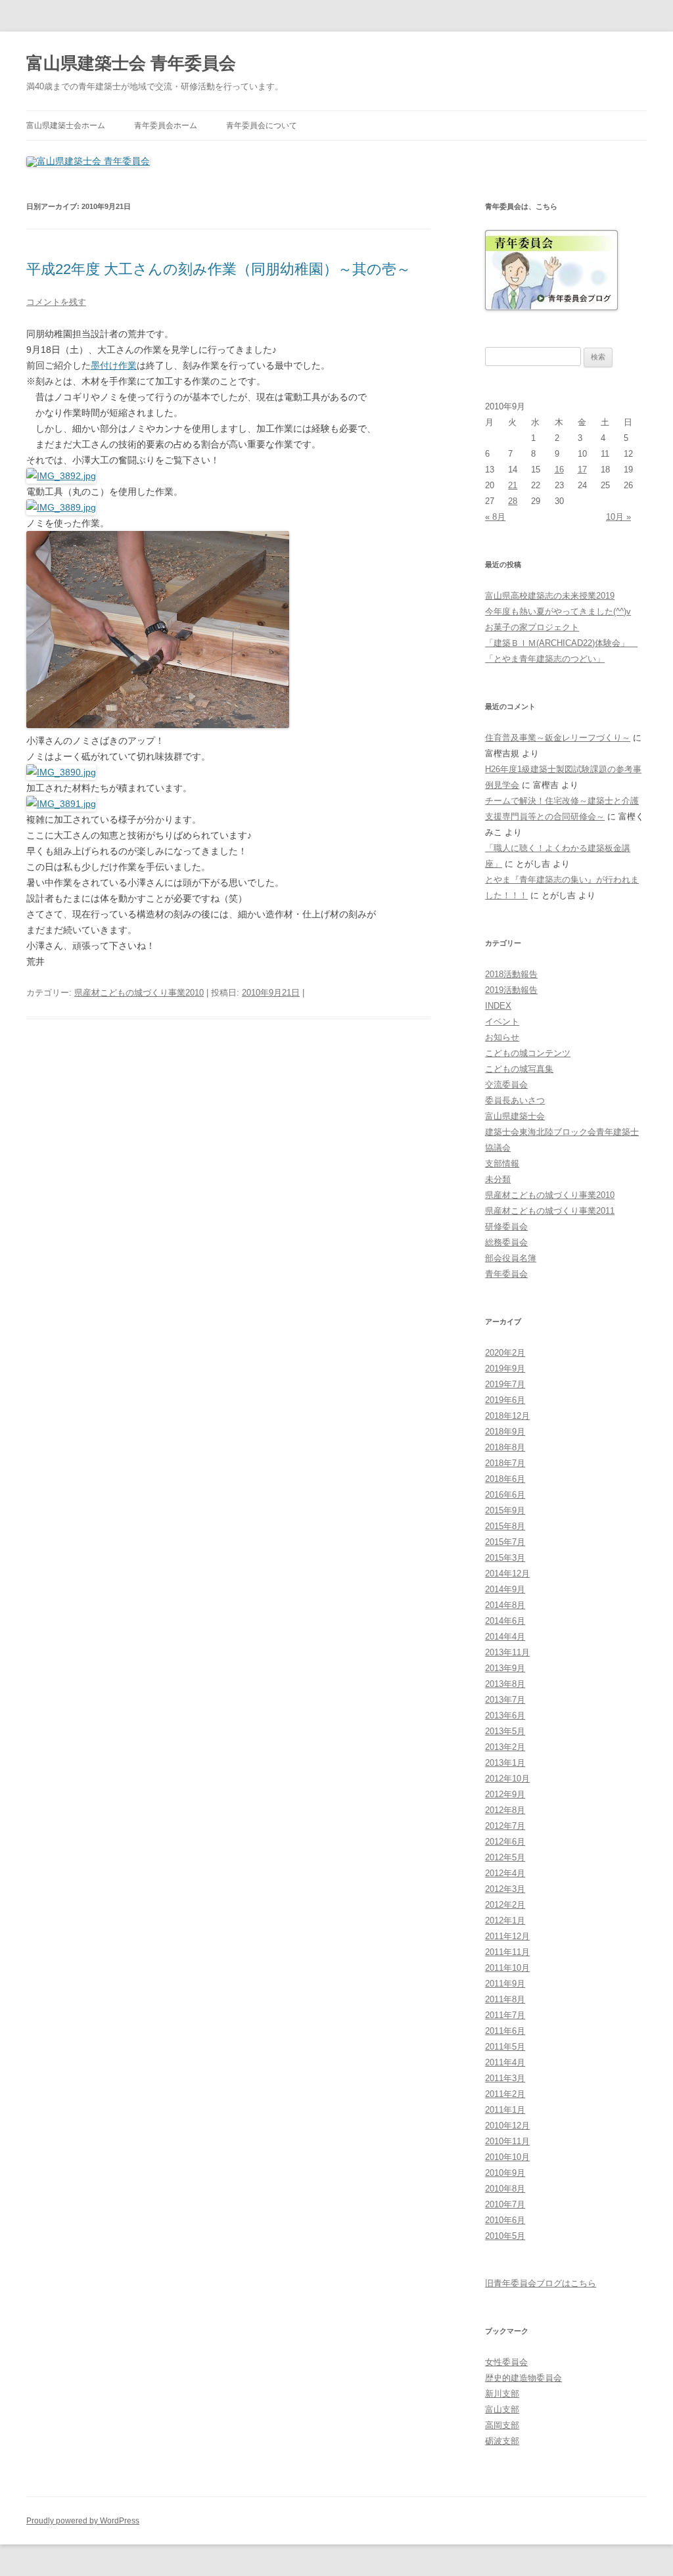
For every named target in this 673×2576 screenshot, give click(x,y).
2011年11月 (507, 1952)
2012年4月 (505, 1873)
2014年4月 (505, 1637)
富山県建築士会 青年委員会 (131, 63)
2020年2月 (505, 1353)
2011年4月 (505, 2062)
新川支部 (502, 2394)
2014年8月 (505, 1605)
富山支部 (502, 2409)
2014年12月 (507, 1574)
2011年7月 (505, 2015)
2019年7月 (505, 1384)
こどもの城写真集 (519, 1069)
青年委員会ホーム (166, 126)
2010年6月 (505, 2220)
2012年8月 (505, 1810)
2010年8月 (505, 2189)
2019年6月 (505, 1400)
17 (582, 470)
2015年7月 (505, 1542)
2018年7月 (505, 1463)
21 (513, 485)
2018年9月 (505, 1432)
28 (513, 501)
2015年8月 (505, 1526)
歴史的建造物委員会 (523, 2378)
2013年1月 (505, 1763)
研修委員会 (506, 1227)
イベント (502, 1022)
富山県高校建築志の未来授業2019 (550, 596)
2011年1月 (505, 2110)
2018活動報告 (511, 974)
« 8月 (495, 517)
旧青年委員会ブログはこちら (541, 2283)
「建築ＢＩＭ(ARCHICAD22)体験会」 (561, 643)
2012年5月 (505, 1857)
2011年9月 (505, 1984)
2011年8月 (505, 1999)
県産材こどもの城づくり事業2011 (550, 1211)
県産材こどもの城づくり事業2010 (139, 993)
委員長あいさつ (515, 1100)
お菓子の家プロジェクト (532, 627)
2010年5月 (505, 2236)
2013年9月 (505, 1668)
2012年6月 (505, 1842)
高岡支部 (502, 2425)
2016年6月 (505, 1495)
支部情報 (502, 1163)
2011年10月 (507, 1968)
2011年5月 (505, 2047)
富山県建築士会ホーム (66, 126)
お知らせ (502, 1037)
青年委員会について (262, 126)
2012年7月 (505, 1826)
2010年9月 (505, 2173)
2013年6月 (505, 1715)
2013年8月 (505, 1684)
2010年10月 (507, 2157)
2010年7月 (505, 2204)
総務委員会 (506, 1242)
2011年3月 (505, 2078)
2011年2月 (505, 2094)
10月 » (618, 517)
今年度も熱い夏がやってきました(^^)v (558, 611)
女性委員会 (506, 2362)
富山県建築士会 (515, 1116)
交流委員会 (506, 1085)
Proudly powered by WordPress (83, 2521)
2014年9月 (505, 1589)
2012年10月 (507, 1779)
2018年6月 (505, 1479)
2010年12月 (507, 2126)
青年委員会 (506, 1274)
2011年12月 (507, 1936)
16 (559, 470)
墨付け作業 (114, 365)
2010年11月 (507, 2141)
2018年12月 (507, 1416)
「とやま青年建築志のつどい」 (545, 659)
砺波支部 (502, 2441)
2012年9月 (505, 1794)
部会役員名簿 (511, 1258)
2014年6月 (505, 1621)
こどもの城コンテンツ (528, 1053)
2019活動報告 (511, 990)
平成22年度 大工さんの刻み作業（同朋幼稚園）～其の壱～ (219, 269)
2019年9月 (505, 1368)
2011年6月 (505, 2031)
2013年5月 (505, 1731)
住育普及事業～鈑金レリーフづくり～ (558, 738)
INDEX (498, 1006)
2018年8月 (505, 1447)
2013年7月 (505, 1700)
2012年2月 (505, 1905)
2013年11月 (507, 1652)
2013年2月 (505, 1747)
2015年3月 (505, 1558)
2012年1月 (505, 1920)
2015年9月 (505, 1510)
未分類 (498, 1179)
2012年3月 (505, 1889)
